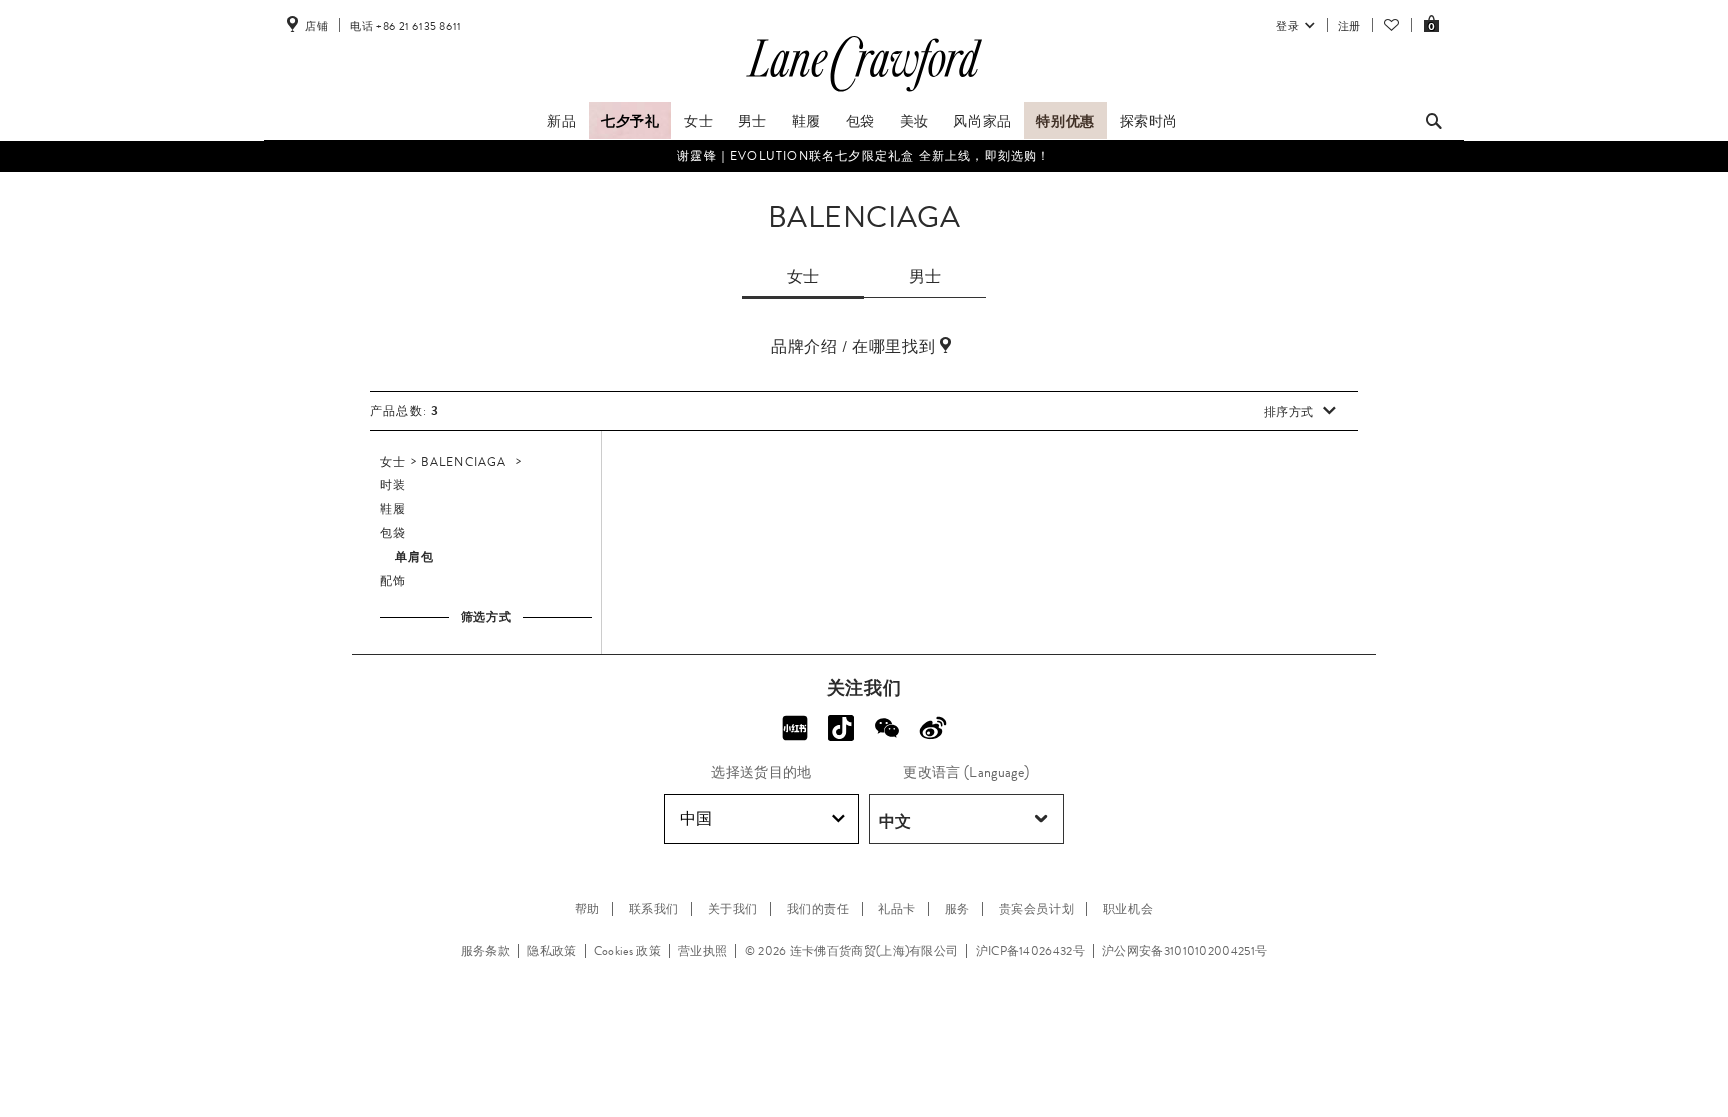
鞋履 (806, 121)
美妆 (914, 121)
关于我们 (733, 909)
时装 (393, 485)
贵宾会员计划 (1037, 909)
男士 (752, 121)
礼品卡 (897, 909)
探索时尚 (1149, 121)
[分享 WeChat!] (887, 728)
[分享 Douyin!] (841, 728)
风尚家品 (982, 121)
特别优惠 (1065, 121)
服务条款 (485, 951)
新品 (561, 121)
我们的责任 (818, 909)
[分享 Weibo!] (933, 728)
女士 (698, 121)
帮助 (587, 909)
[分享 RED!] (795, 728)
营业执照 (702, 951)
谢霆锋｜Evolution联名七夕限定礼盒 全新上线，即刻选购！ (863, 156)
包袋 (860, 121)
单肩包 (415, 557)
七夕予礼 (630, 121)
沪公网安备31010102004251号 (1184, 951)
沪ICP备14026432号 (1030, 951)
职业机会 (1128, 909)
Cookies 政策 (627, 951)
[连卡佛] (864, 92)
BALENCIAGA (464, 462)
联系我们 (654, 909)
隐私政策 (551, 951)
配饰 (393, 581)
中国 (696, 818)
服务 (957, 909)
